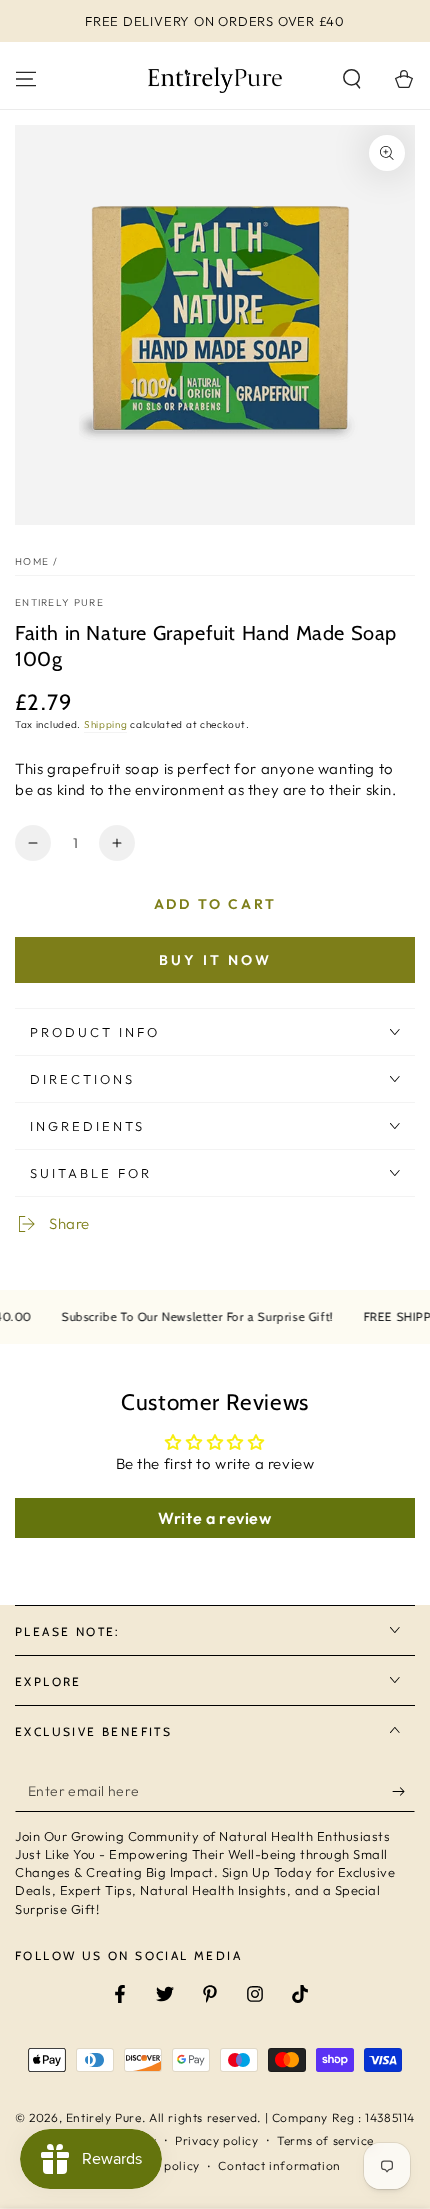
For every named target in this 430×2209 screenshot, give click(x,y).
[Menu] (26, 79)
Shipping (106, 724)
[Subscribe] (403, 1792)
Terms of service (325, 2140)
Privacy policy (216, 2140)
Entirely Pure (59, 602)
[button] (352, 79)
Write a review (214, 1518)
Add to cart (215, 904)
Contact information (279, 2165)
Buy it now (215, 960)
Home (32, 561)
